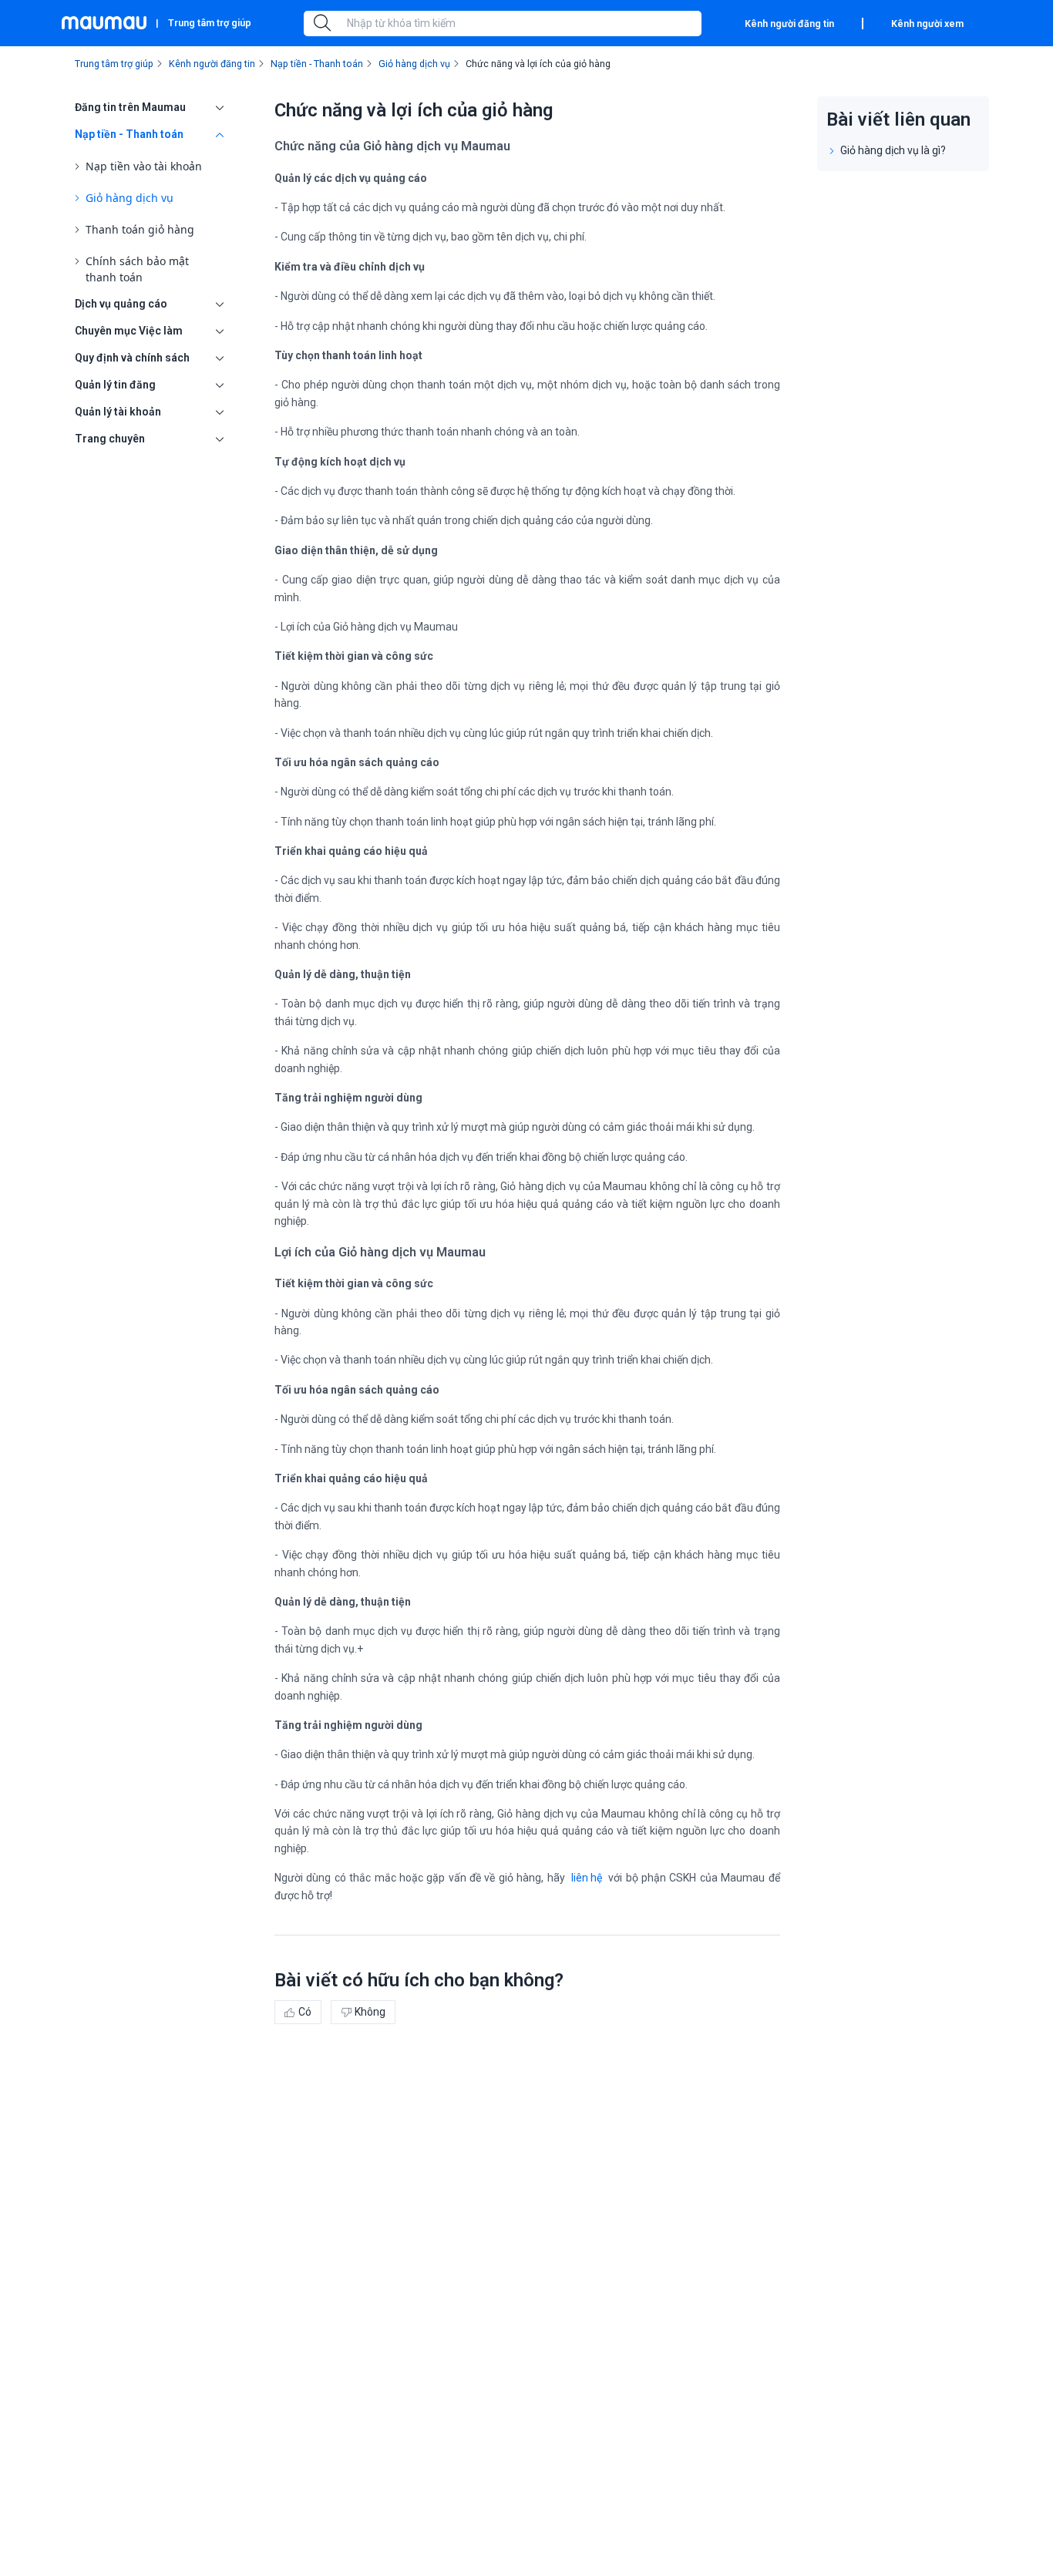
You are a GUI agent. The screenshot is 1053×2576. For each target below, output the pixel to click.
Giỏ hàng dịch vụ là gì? (893, 150)
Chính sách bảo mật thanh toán (137, 269)
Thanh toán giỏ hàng (140, 229)
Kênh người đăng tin (789, 24)
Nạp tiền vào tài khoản (144, 166)
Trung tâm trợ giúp (210, 23)
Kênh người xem (927, 24)
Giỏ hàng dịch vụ (130, 198)
